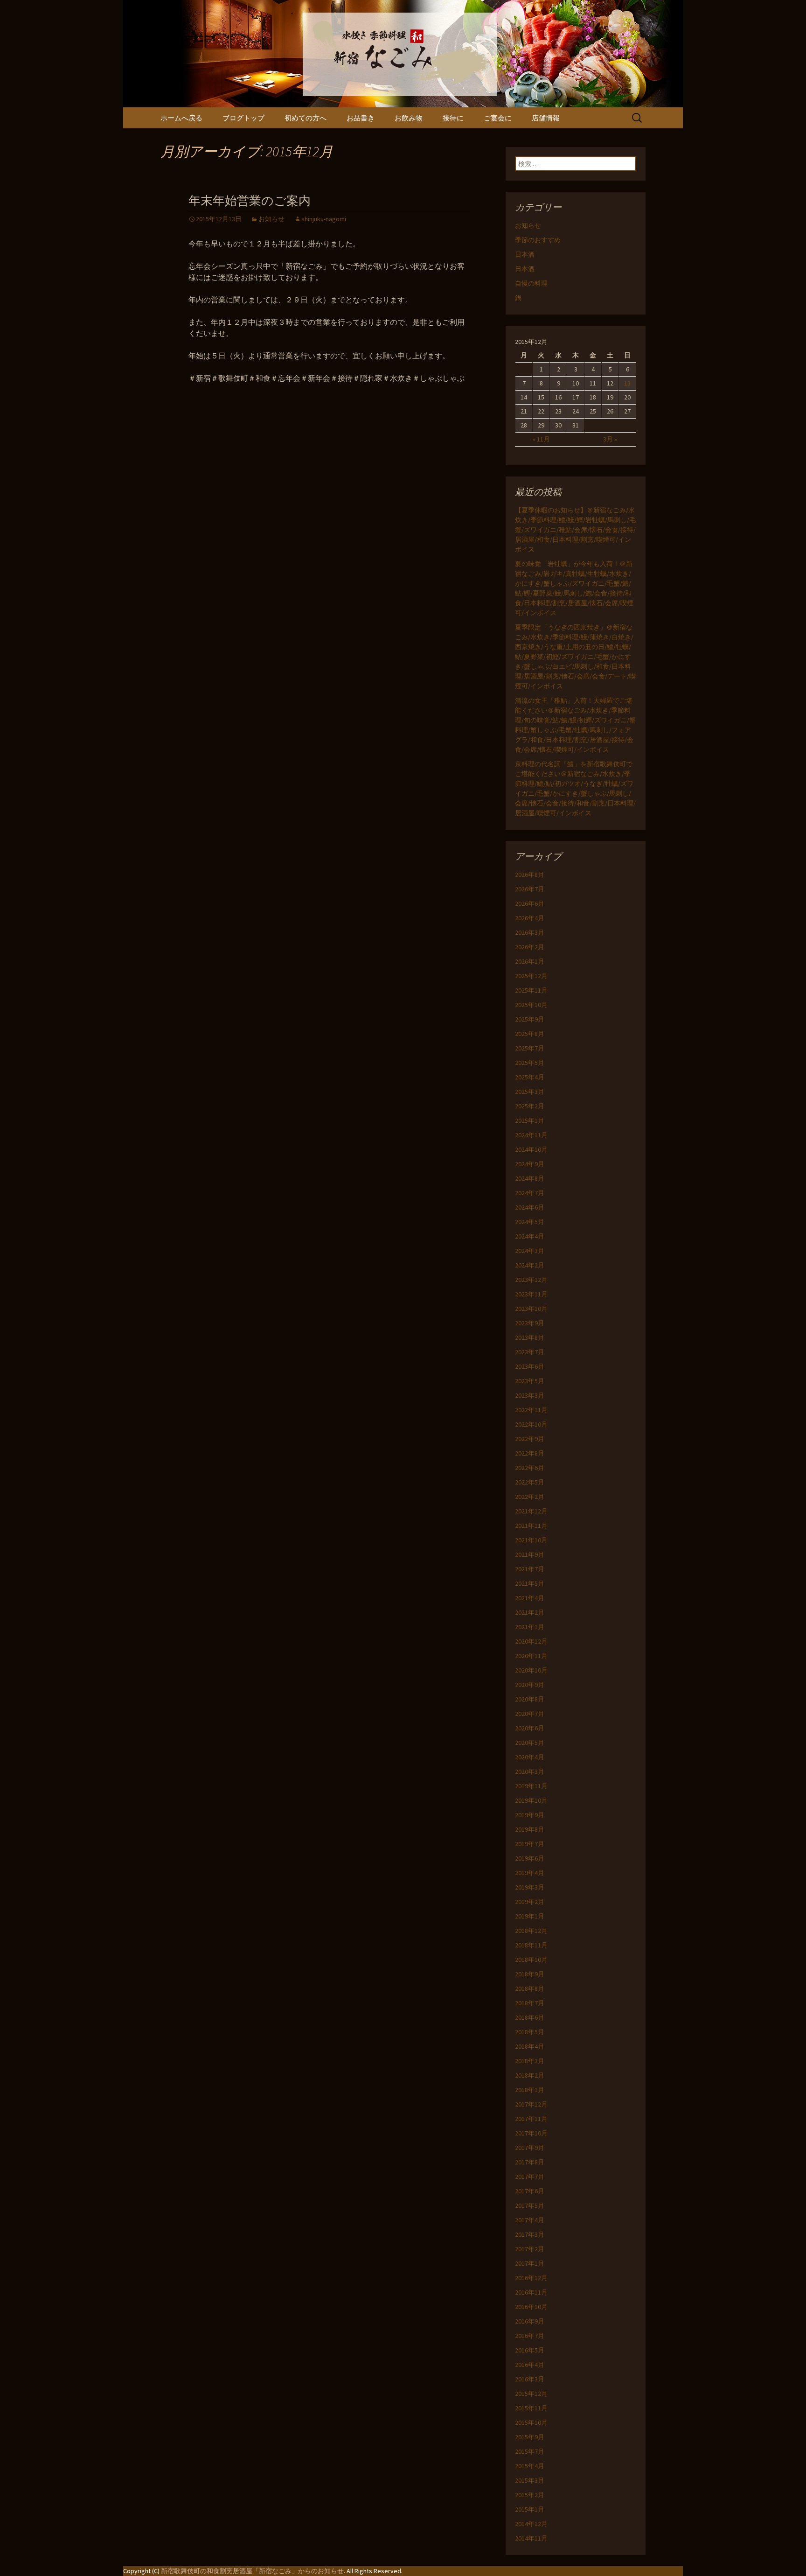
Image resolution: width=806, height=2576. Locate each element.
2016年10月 (531, 2307)
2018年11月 (531, 1945)
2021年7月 (530, 1569)
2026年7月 (530, 889)
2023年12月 (531, 1280)
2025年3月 (530, 1092)
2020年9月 (530, 1685)
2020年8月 (530, 1699)
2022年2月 (530, 1497)
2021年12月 (531, 1511)
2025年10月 (531, 1005)
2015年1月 (530, 2509)
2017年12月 (531, 2104)
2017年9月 (530, 2148)
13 (627, 383)
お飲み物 (409, 118)
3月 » (610, 439)
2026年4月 (530, 918)
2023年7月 (530, 1352)
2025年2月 (530, 1106)
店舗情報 (546, 118)
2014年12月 (531, 2524)
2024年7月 (530, 1193)
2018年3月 (530, 2061)
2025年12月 (531, 976)
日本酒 (525, 254)
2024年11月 (531, 1135)
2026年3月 (530, 932)
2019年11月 (531, 1786)
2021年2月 (530, 1612)
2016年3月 (530, 2379)
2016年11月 (531, 2292)
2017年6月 (530, 2191)
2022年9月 (530, 1439)
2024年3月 (530, 1251)
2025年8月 (530, 1034)
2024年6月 (530, 1207)
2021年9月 (530, 1554)
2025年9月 (530, 1019)
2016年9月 (530, 2321)
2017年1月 (530, 2263)
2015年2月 (530, 2495)
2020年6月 (530, 1728)
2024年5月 (530, 1222)
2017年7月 (530, 2177)
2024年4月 (530, 1236)
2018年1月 (530, 2090)
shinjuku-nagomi (324, 219)
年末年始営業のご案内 (250, 201)
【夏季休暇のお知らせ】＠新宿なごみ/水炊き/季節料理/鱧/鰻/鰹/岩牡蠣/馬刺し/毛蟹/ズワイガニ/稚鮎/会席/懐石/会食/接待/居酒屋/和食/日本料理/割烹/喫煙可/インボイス (575, 530)
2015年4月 (530, 2466)
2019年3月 (530, 1887)
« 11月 (541, 439)
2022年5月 (530, 1482)
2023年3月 (530, 1395)
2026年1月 (530, 961)
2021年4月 (530, 1598)
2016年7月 (530, 2336)
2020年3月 (530, 1771)
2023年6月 (530, 1366)
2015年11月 (531, 2408)
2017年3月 (530, 2234)
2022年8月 (530, 1453)
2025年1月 (530, 1120)
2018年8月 (530, 1988)
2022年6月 (530, 1468)
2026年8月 (530, 875)
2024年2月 (530, 1265)
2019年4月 (530, 1873)
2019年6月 (530, 1858)
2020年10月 (531, 1670)
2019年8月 (530, 1829)
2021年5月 (530, 1583)
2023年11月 (531, 1294)
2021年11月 (531, 1526)
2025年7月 (530, 1048)
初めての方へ (306, 118)
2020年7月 (530, 1714)
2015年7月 (530, 2451)
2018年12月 (531, 1931)
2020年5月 (530, 1743)
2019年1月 (530, 1916)
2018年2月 (530, 2075)
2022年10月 (531, 1424)
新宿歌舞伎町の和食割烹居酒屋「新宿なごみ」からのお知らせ (252, 2571)
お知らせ (271, 219)
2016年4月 (530, 2365)
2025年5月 (530, 1063)
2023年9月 (530, 1323)
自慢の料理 (531, 283)
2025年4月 (530, 1077)
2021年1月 (530, 1627)
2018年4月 (530, 2046)
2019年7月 (530, 1844)
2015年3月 (530, 2480)
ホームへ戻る (181, 118)
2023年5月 (530, 1381)
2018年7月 (530, 2003)
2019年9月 (530, 1815)
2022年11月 (531, 1410)
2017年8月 (530, 2162)
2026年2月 (530, 947)
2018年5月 (530, 2032)
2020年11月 (531, 1656)
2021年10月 (531, 1540)
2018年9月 (530, 1974)
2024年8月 (530, 1178)
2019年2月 (530, 1902)
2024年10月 (531, 1149)
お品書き (361, 118)
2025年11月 (531, 990)
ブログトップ (243, 118)
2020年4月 (530, 1757)
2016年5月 (530, 2350)
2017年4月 (530, 2220)
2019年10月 (531, 1800)
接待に (453, 118)
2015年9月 (530, 2437)
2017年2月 (530, 2249)
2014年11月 (531, 2538)
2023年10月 (531, 1309)
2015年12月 (531, 2394)
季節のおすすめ (538, 240)
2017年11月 (531, 2119)
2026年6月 (530, 903)
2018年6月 (530, 2017)
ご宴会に (498, 118)
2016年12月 (531, 2278)
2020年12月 (531, 1641)
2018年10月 (531, 1960)
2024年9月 (530, 1164)
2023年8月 (530, 1337)
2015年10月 (531, 2422)
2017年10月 (531, 2133)
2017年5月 (530, 2205)
